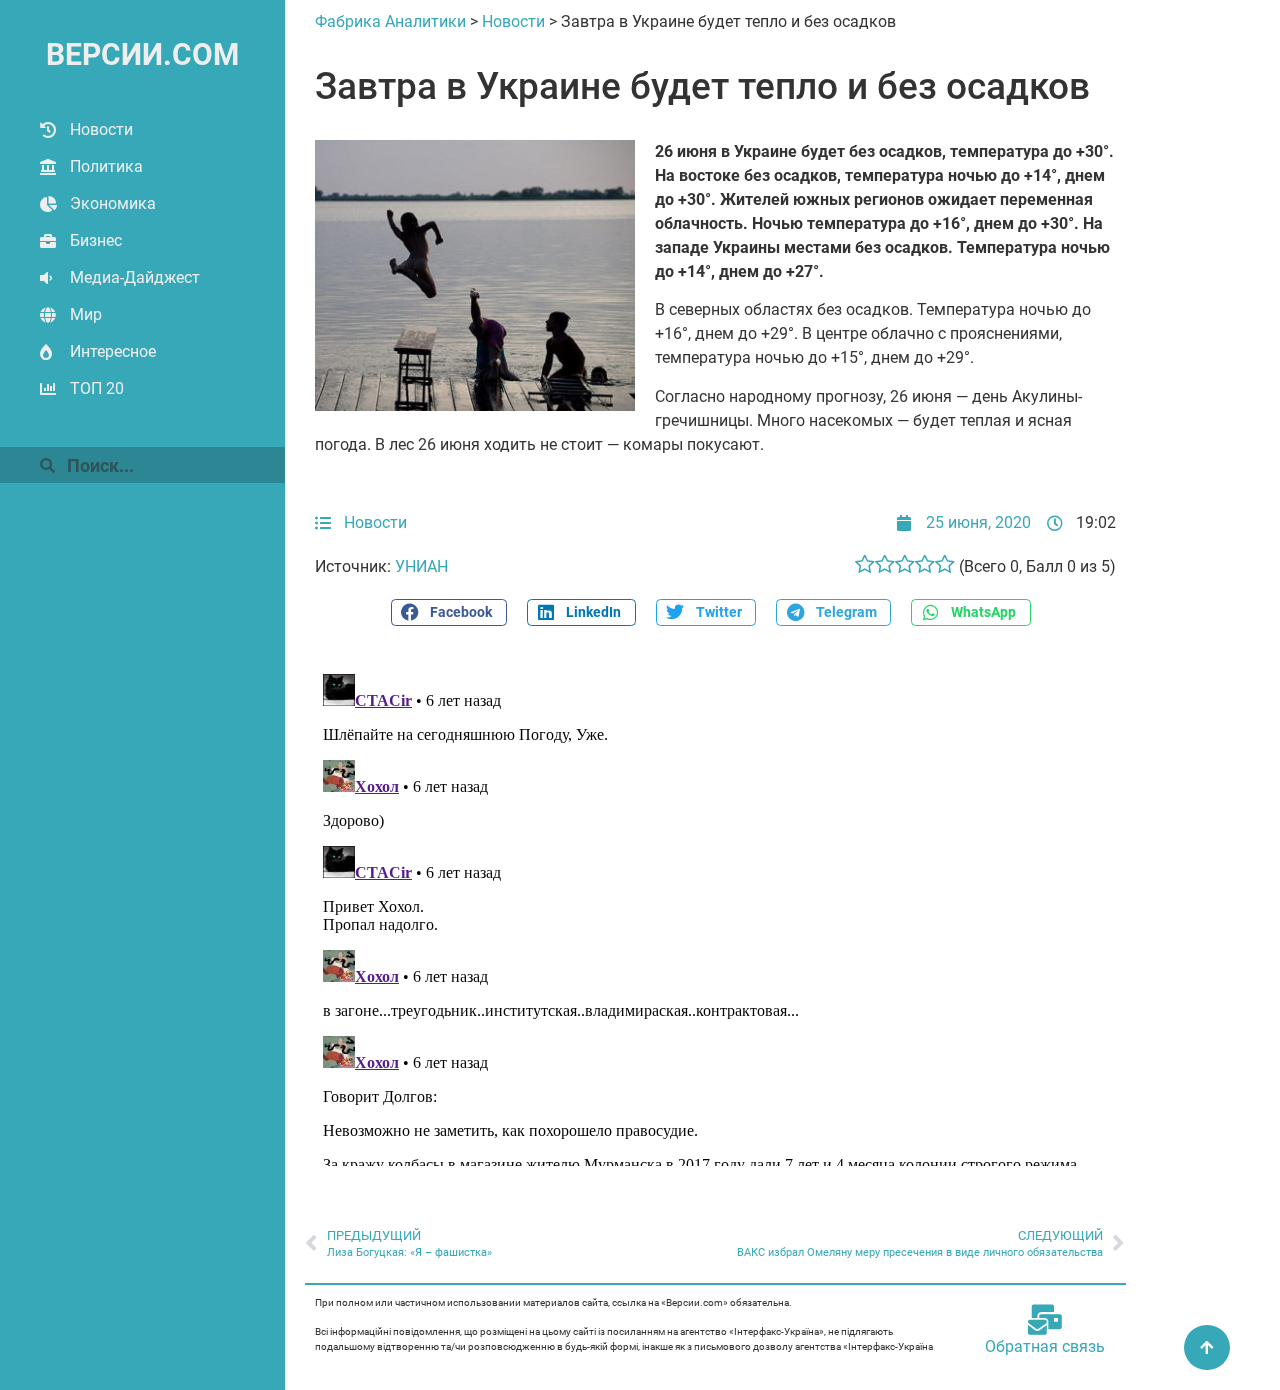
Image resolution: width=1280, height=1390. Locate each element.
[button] (449, 612)
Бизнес (96, 240)
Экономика (113, 203)
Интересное (113, 351)
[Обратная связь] (1045, 1320)
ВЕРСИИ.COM (142, 54)
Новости (101, 129)
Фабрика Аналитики (390, 21)
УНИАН (421, 566)
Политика (106, 166)
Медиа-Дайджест (135, 277)
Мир (86, 314)
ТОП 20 (97, 388)
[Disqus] (715, 916)
